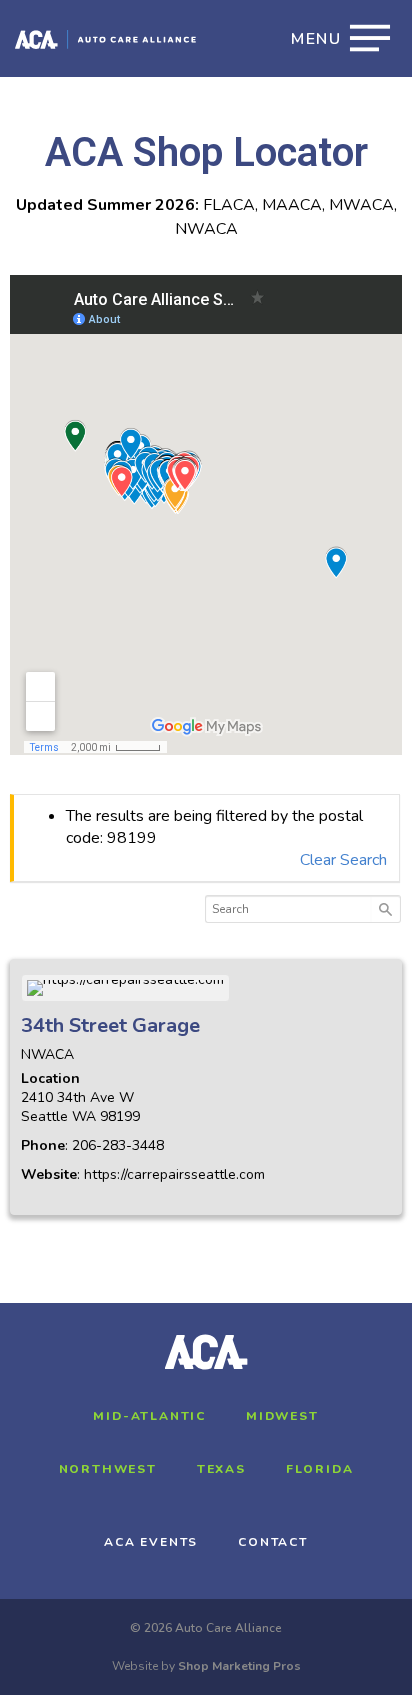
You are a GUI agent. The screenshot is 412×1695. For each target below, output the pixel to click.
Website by (206, 1666)
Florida (320, 1469)
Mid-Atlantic (149, 1416)
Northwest (108, 1469)
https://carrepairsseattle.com (174, 1174)
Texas (221, 1469)
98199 (120, 1116)
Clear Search (343, 860)
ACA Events (151, 1542)
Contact (273, 1542)
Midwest (282, 1416)
